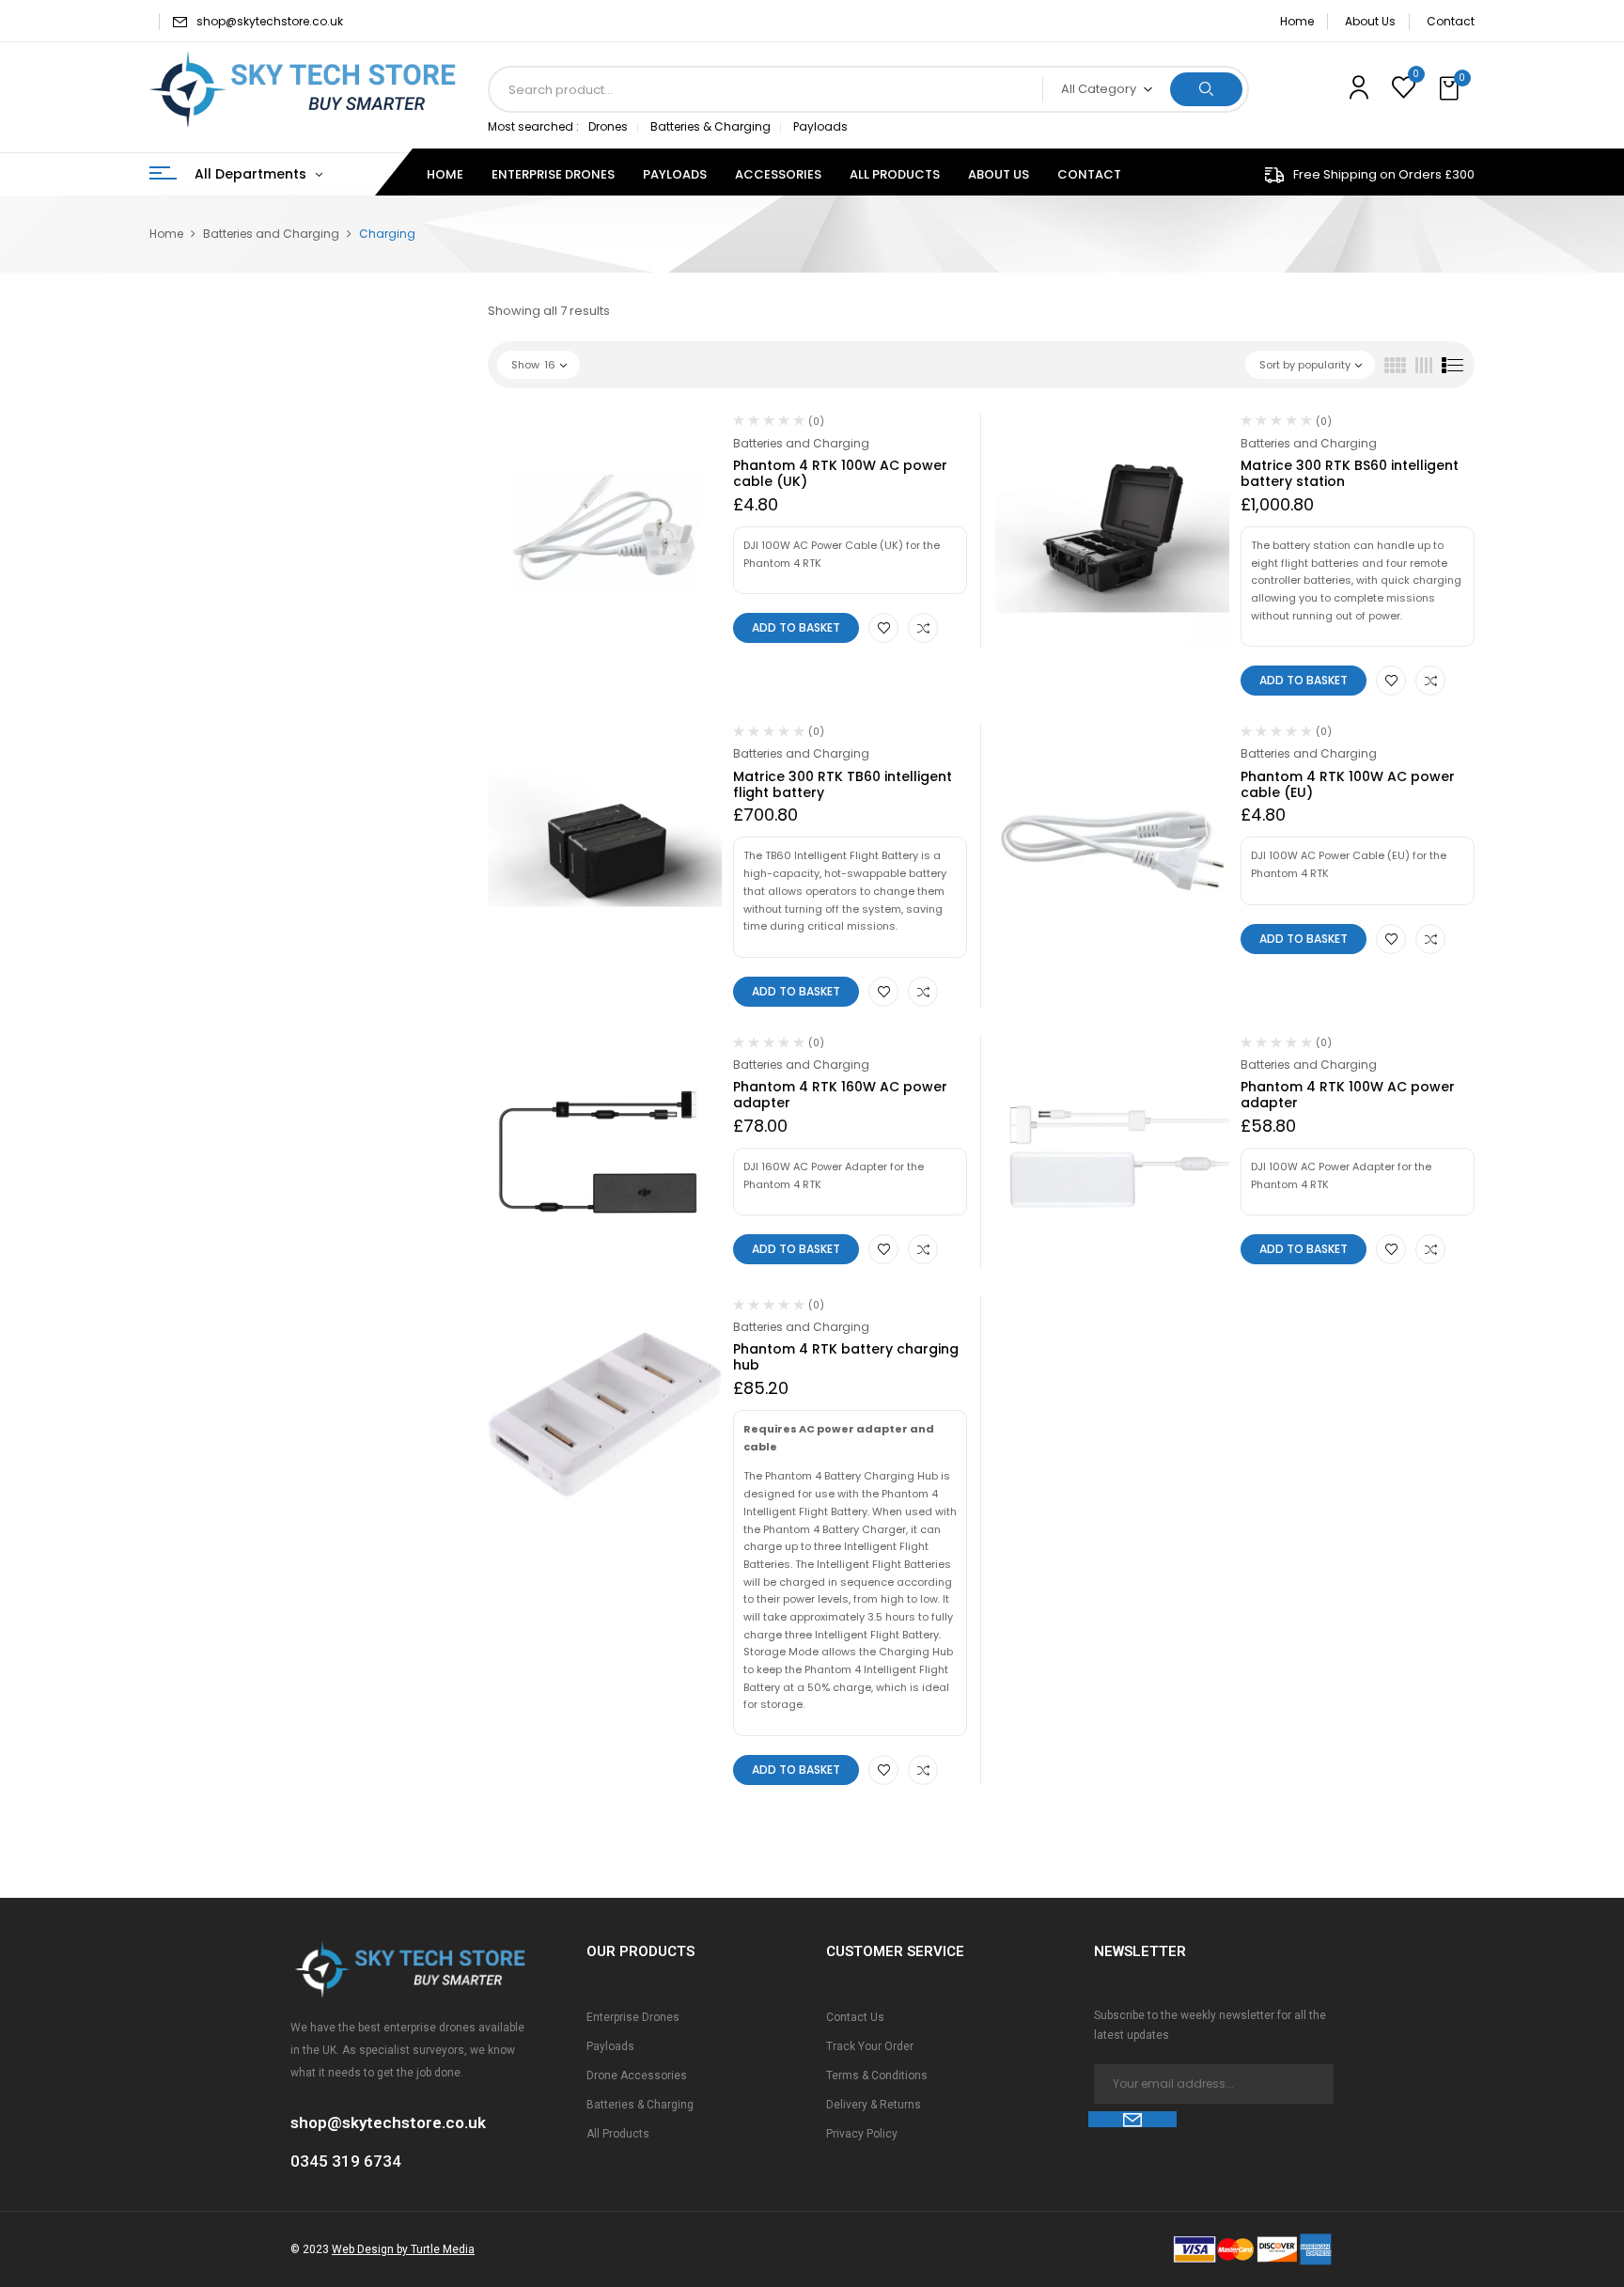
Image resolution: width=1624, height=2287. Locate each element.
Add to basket (796, 627)
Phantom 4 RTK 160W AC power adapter (840, 1095)
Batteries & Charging (710, 126)
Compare (923, 628)
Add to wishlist (883, 628)
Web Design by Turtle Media (403, 2249)
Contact (1451, 21)
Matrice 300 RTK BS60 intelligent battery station (1350, 473)
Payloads (820, 126)
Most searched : (533, 126)
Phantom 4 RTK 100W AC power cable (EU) (1348, 784)
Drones (608, 126)
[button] (1451, 89)
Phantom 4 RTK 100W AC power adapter (1348, 1095)
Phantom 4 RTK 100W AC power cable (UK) (840, 473)
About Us (1370, 21)
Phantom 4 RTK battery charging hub (846, 1357)
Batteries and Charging (271, 234)
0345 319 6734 (346, 2161)
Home (1297, 21)
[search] (1206, 89)
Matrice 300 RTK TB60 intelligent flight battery (843, 784)
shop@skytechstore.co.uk (270, 21)
